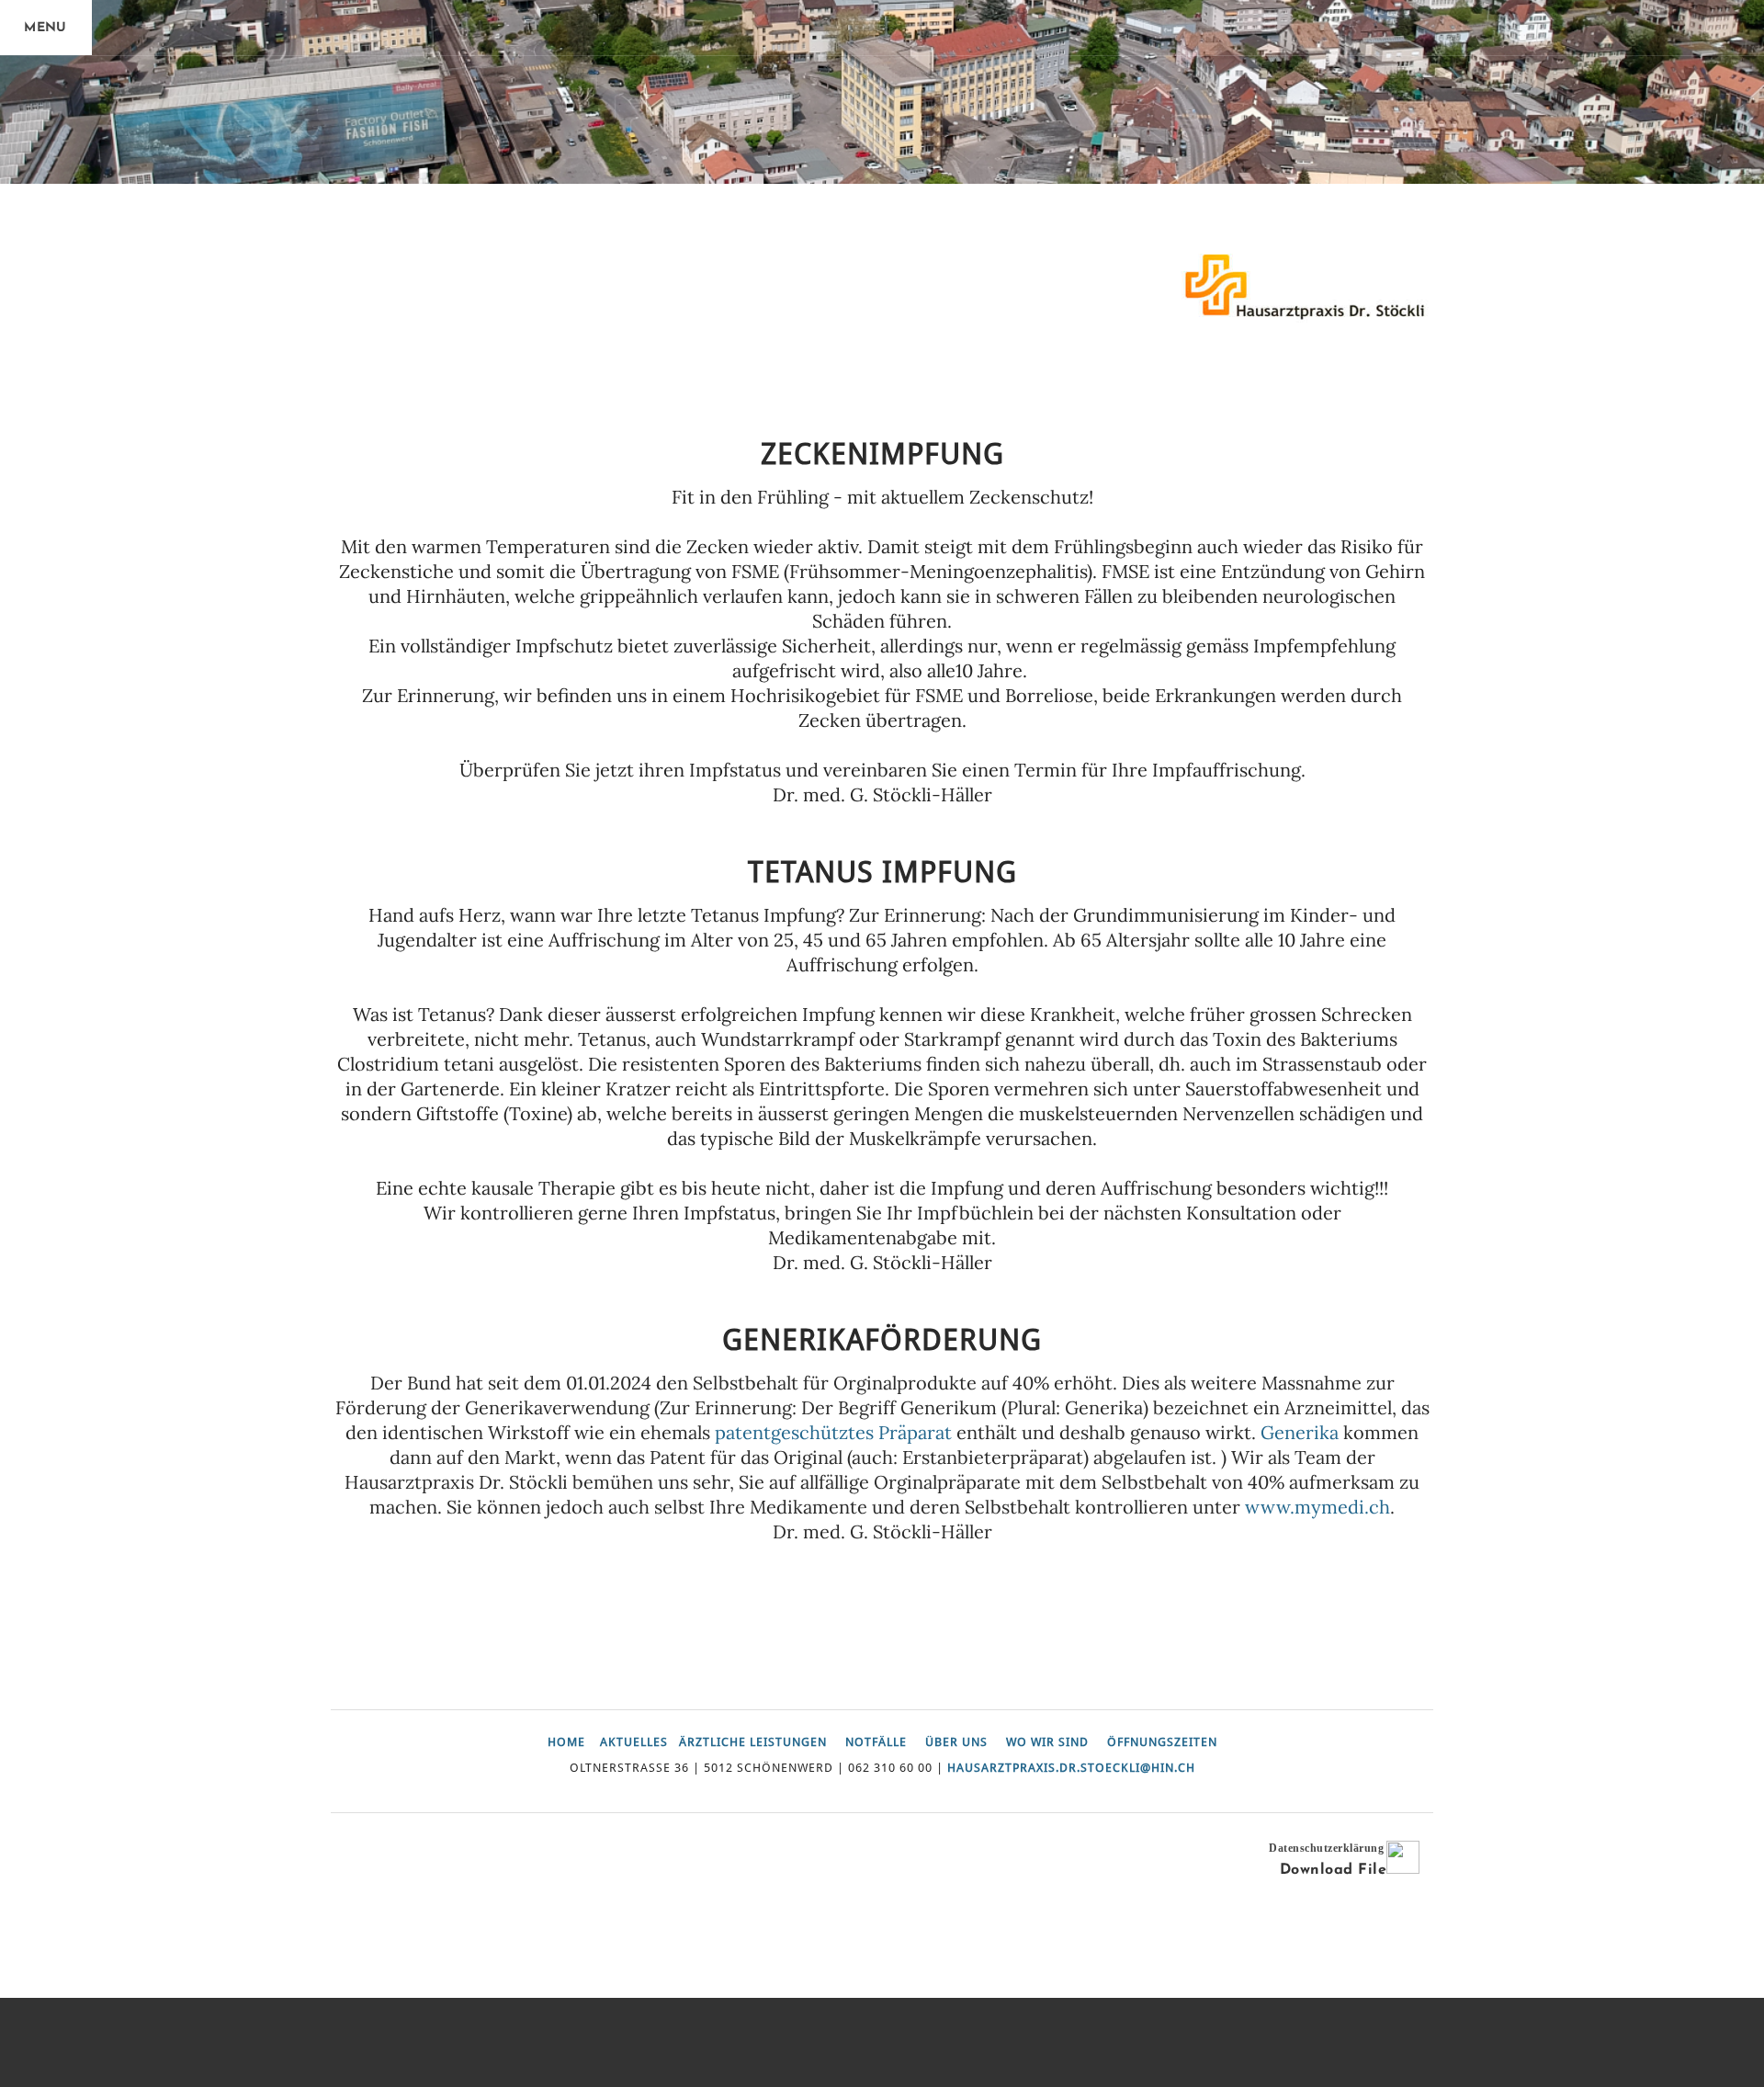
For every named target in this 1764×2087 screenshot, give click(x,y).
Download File (1333, 1870)
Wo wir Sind (1047, 1742)
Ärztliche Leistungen (753, 1742)
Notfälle (876, 1742)
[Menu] (46, 28)
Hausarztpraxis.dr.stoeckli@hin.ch (1071, 1768)
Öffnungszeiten (1162, 1742)
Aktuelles (634, 1742)
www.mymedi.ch (1317, 1507)
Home (566, 1742)
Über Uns (956, 1742)
